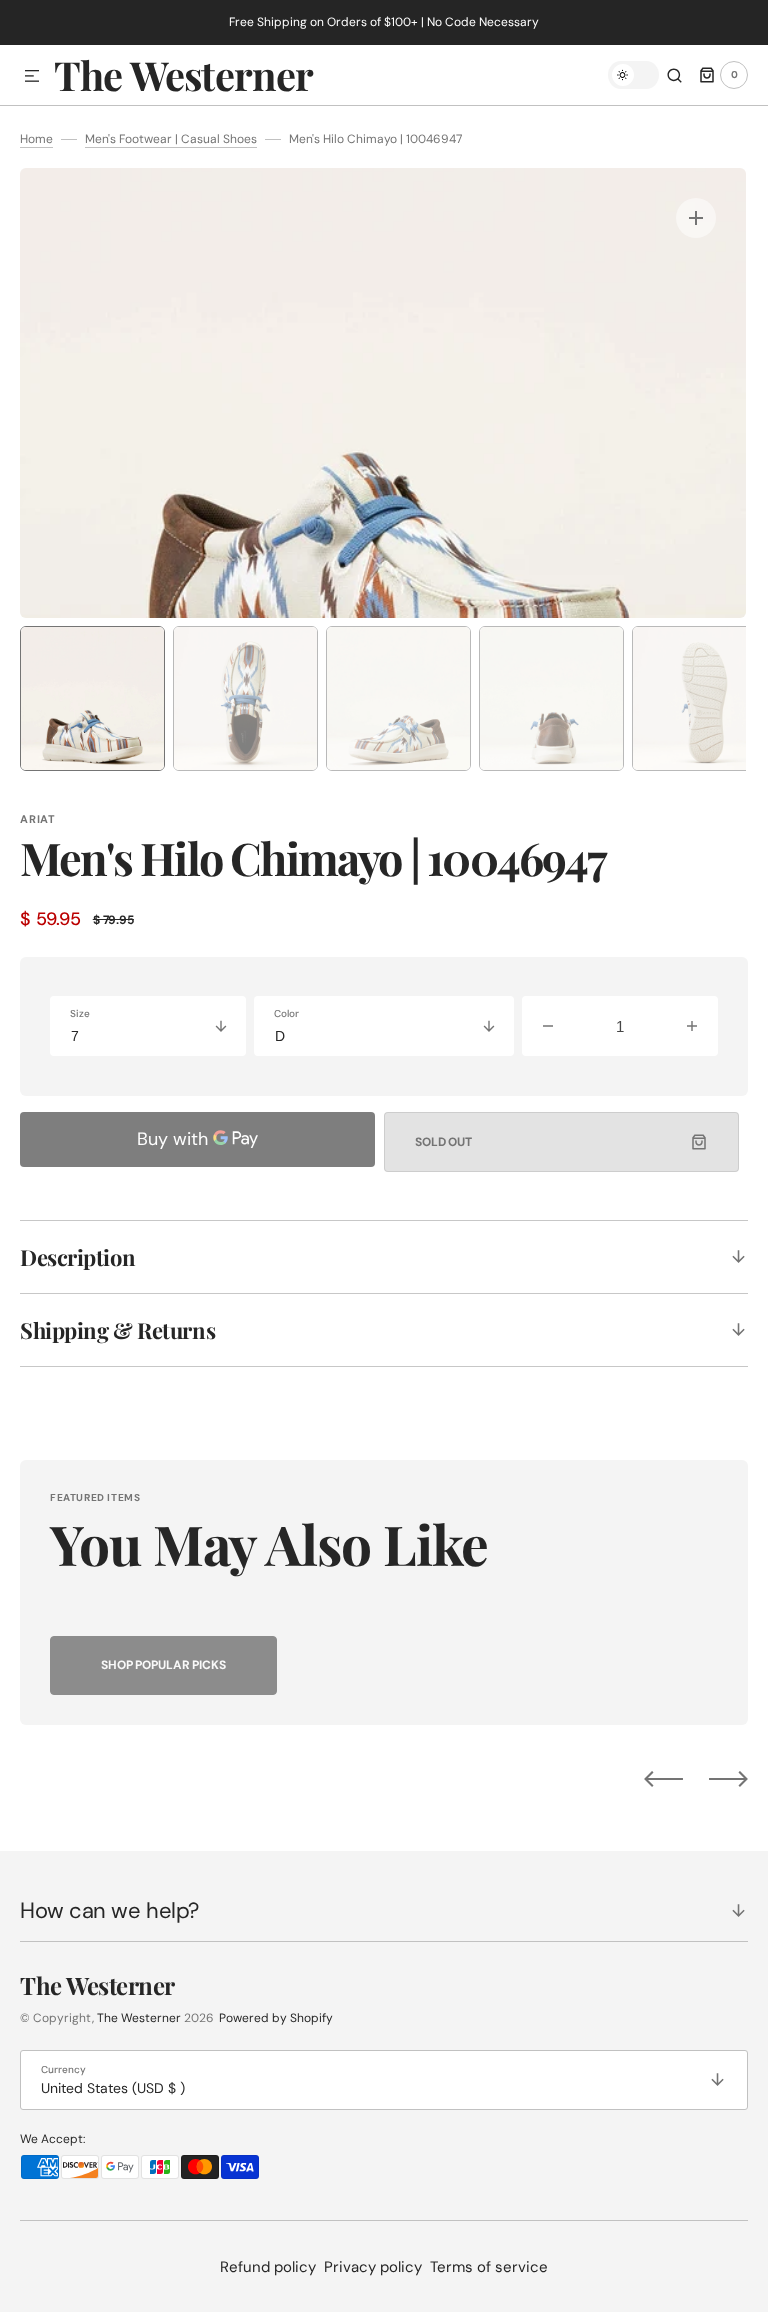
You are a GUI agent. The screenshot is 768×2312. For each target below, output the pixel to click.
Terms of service (489, 2267)
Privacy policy (373, 2267)
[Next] (728, 1779)
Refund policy (268, 2267)
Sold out (443, 1142)
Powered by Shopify (276, 2018)
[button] (32, 77)
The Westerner (139, 2018)
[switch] (633, 75)
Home (36, 139)
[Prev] (663, 1779)
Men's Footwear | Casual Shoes (171, 139)
